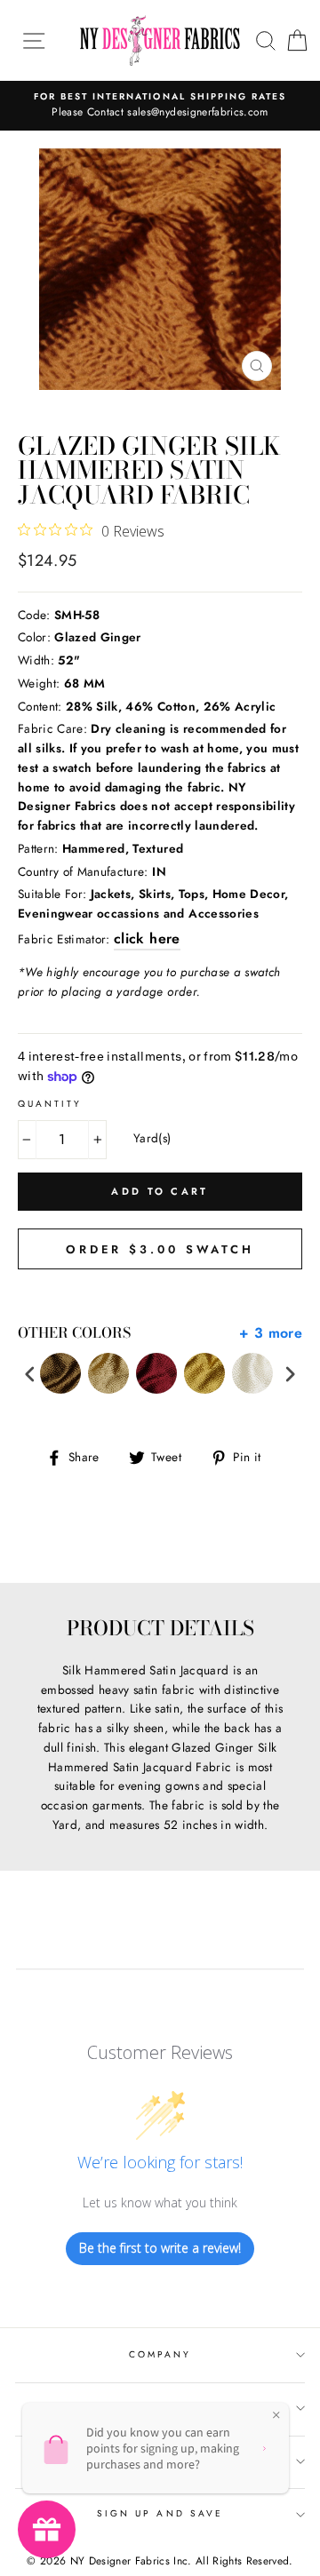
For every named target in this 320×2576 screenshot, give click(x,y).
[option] (160, 106)
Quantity (50, 1104)
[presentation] (30, 1374)
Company (160, 2354)
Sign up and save (160, 2513)
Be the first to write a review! (160, 2248)
